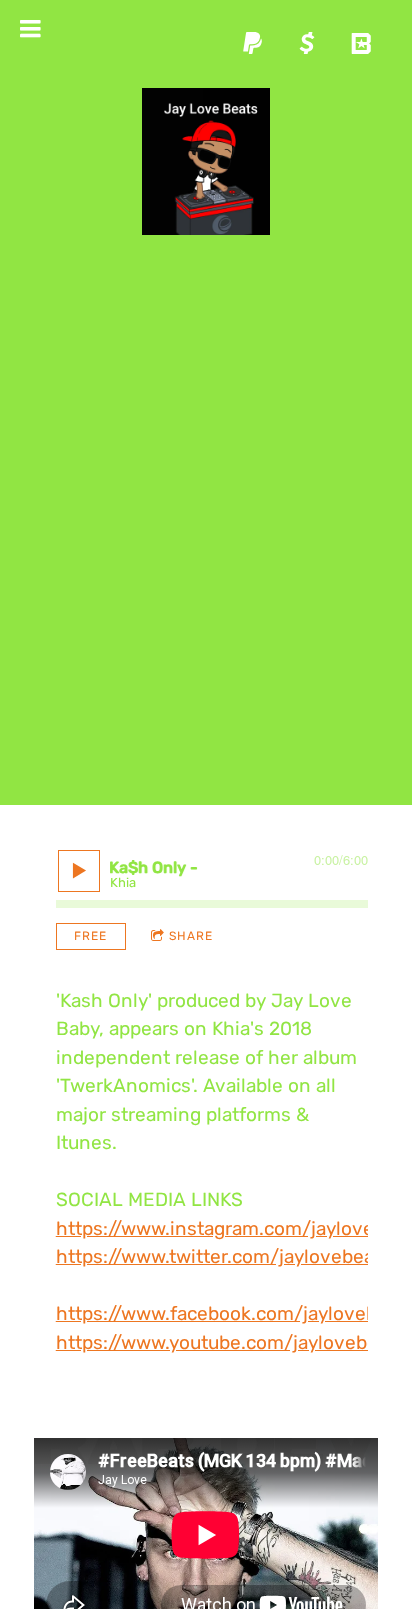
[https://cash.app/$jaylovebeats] (307, 43)
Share (191, 936)
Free (90, 936)
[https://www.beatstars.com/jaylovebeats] (361, 43)
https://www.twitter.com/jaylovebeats (223, 1256)
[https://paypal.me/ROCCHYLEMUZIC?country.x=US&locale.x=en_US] (253, 43)
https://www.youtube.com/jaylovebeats (230, 1342)
